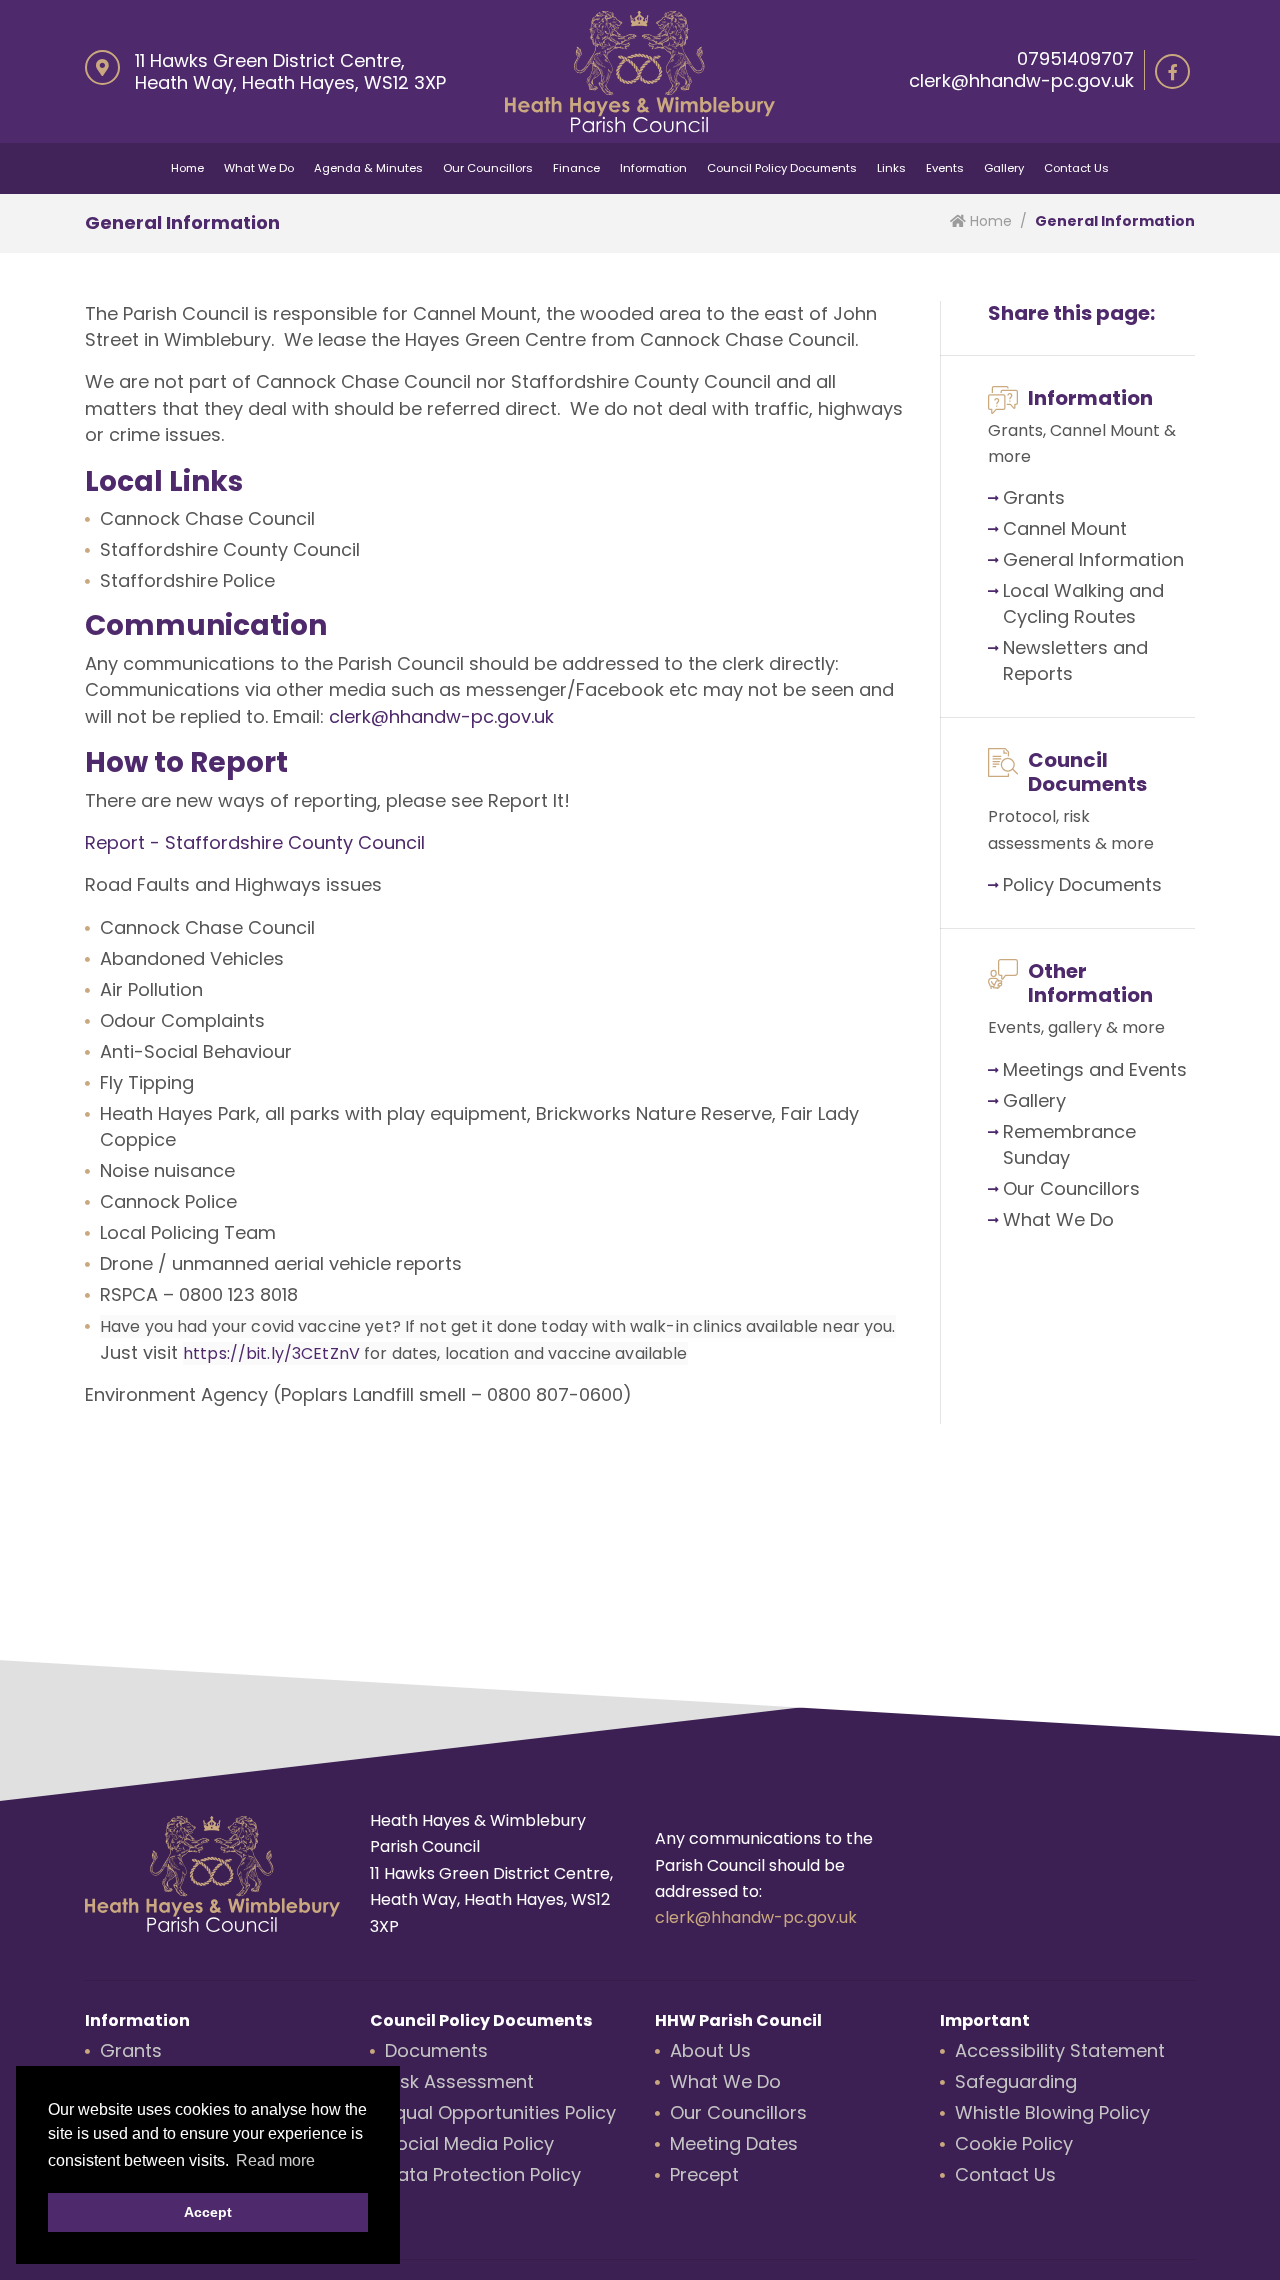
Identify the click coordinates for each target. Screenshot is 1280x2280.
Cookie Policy (1014, 2143)
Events (945, 168)
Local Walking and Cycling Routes (1083, 603)
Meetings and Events (1095, 1069)
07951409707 (1075, 59)
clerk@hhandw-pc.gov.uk (1021, 81)
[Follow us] (1172, 71)
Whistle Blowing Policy (1052, 2112)
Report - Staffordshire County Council (255, 842)
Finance (576, 168)
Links (891, 168)
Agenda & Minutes (368, 168)
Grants (1034, 497)
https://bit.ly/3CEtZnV (271, 1353)
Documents (1110, 884)
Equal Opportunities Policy (500, 2112)
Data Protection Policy (483, 2174)
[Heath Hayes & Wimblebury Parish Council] (640, 71)
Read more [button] (275, 2160)
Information (653, 168)
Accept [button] (208, 2212)
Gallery (1004, 168)
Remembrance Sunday (1069, 1144)
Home (187, 168)
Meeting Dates (734, 2143)
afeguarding (1021, 2081)
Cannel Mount (1065, 528)
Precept (704, 2174)
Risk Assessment (459, 2081)
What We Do (259, 168)
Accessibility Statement (1060, 2050)
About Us (710, 2050)
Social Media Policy (469, 2143)
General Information (1093, 559)
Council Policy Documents (782, 168)
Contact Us (1076, 168)
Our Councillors (488, 168)
